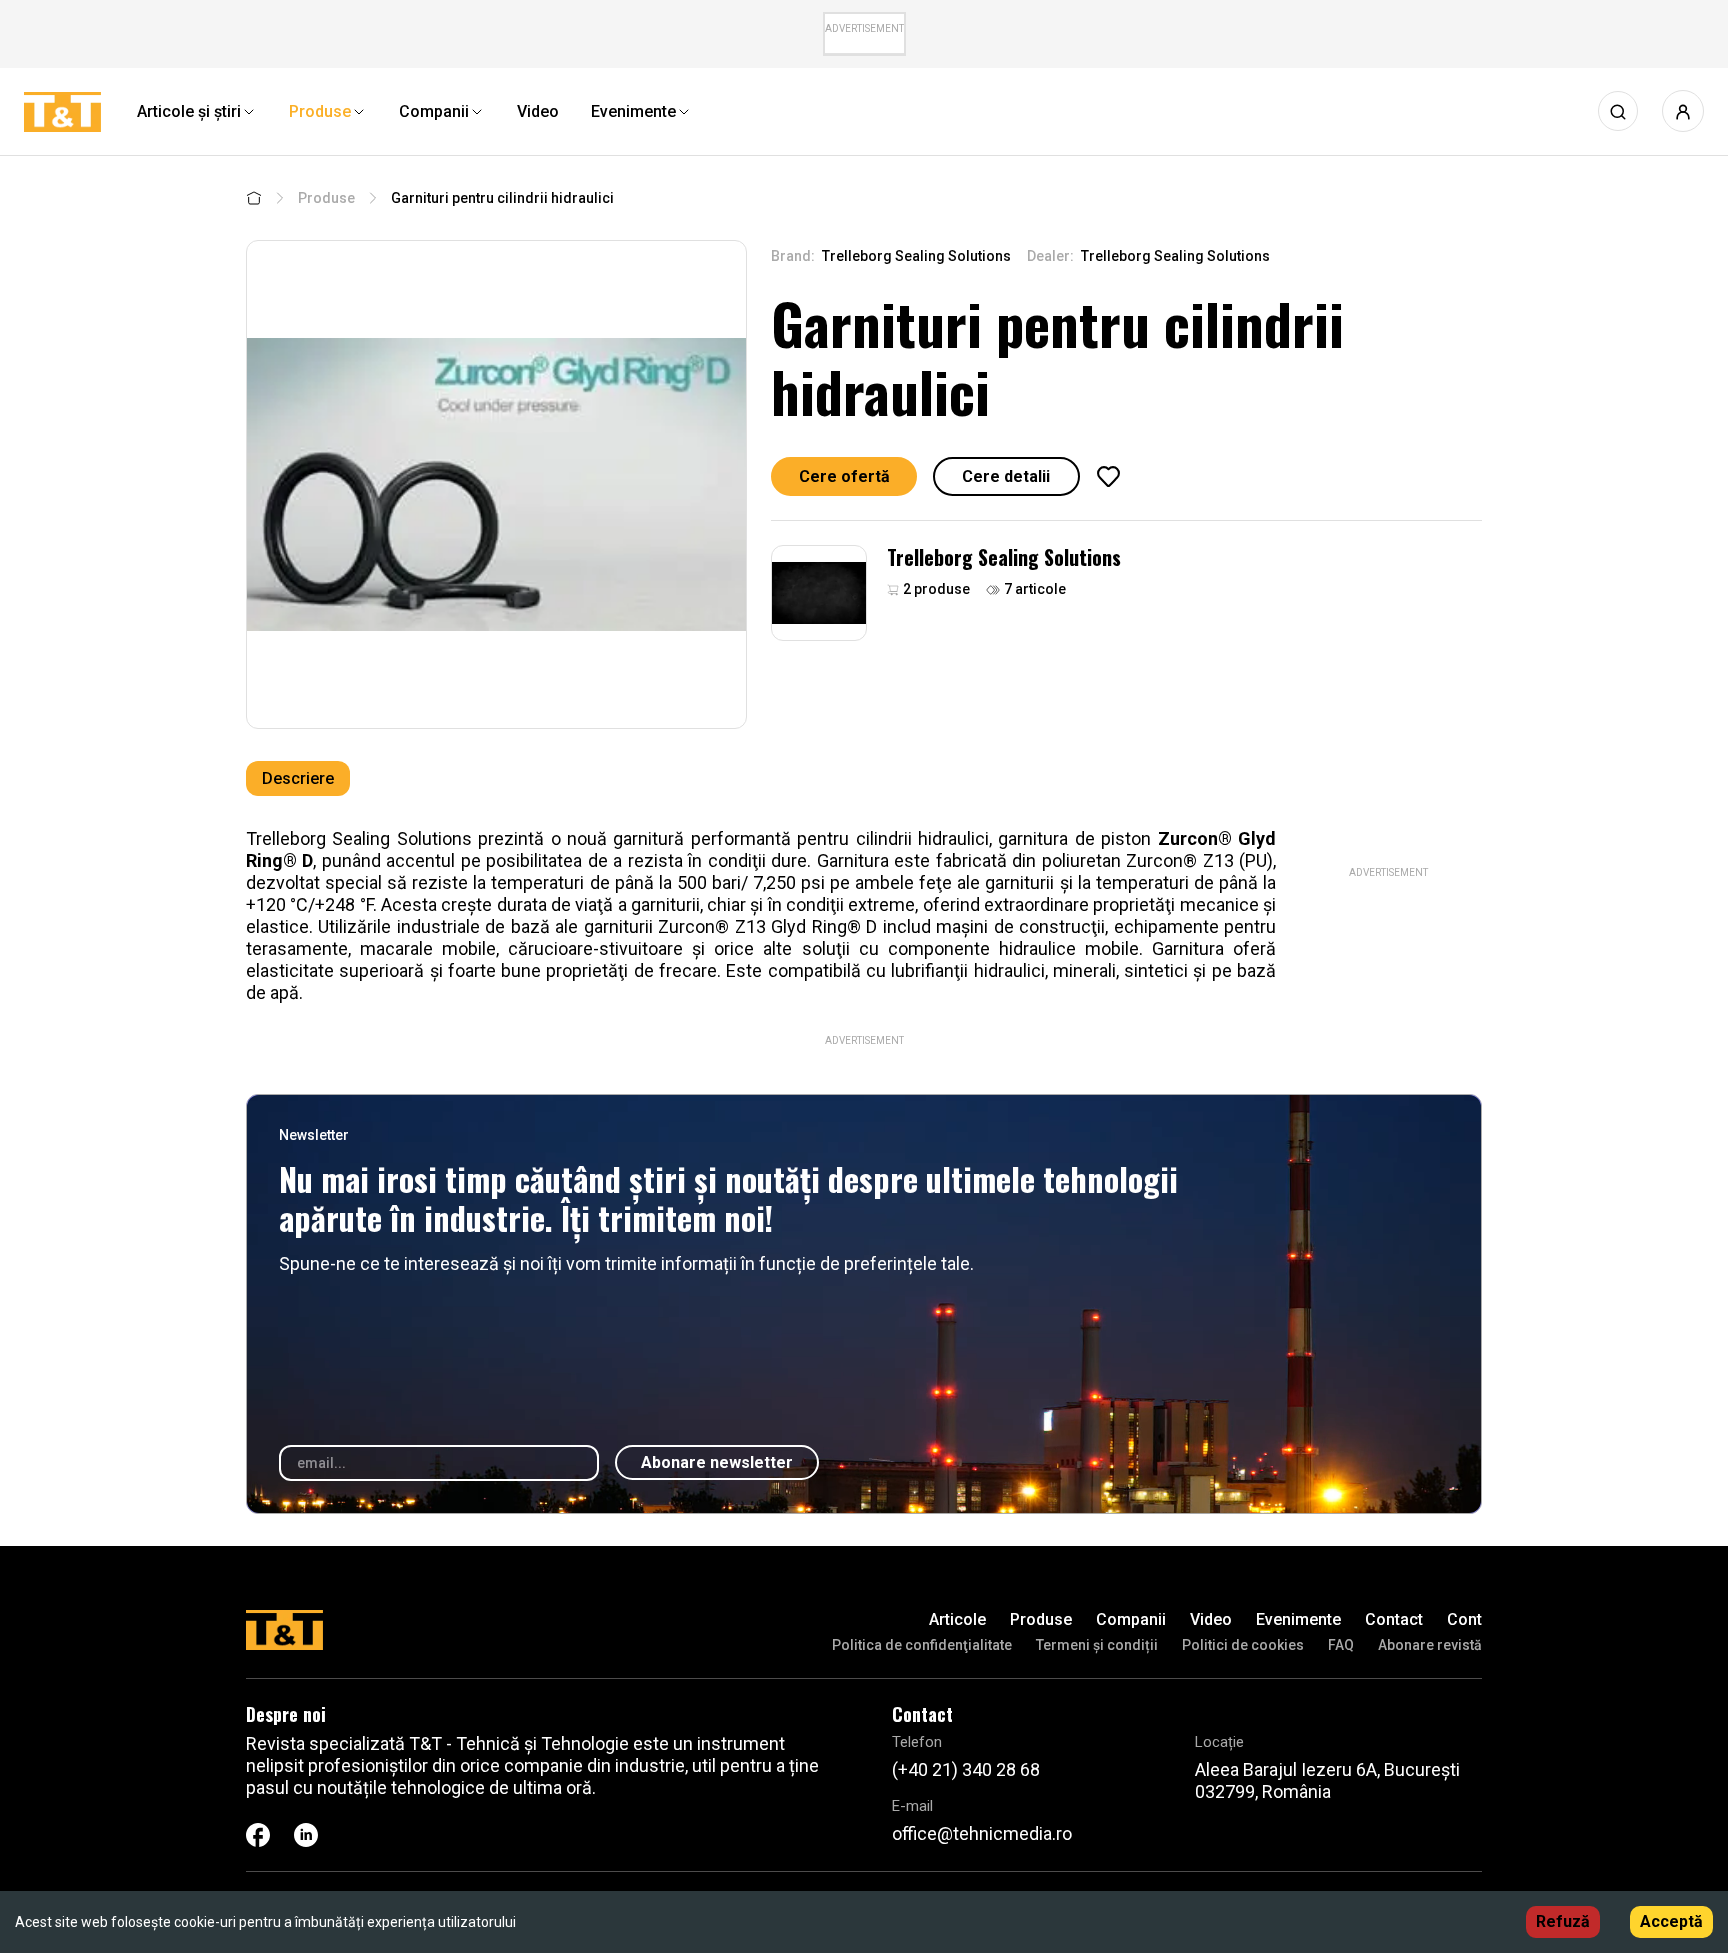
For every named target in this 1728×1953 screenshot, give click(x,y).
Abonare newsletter (717, 1462)
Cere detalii (1006, 476)
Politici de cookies (1243, 1645)
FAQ (1341, 1645)
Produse (326, 198)
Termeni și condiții (1097, 1645)
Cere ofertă (844, 476)
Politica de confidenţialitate (922, 1645)
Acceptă (1671, 1921)
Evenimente (1298, 1619)
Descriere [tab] (298, 778)
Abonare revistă (1430, 1645)
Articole (957, 1619)
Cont (1464, 1619)
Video (1211, 1619)
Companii (1131, 1619)
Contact (1394, 1619)
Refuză (1563, 1921)
